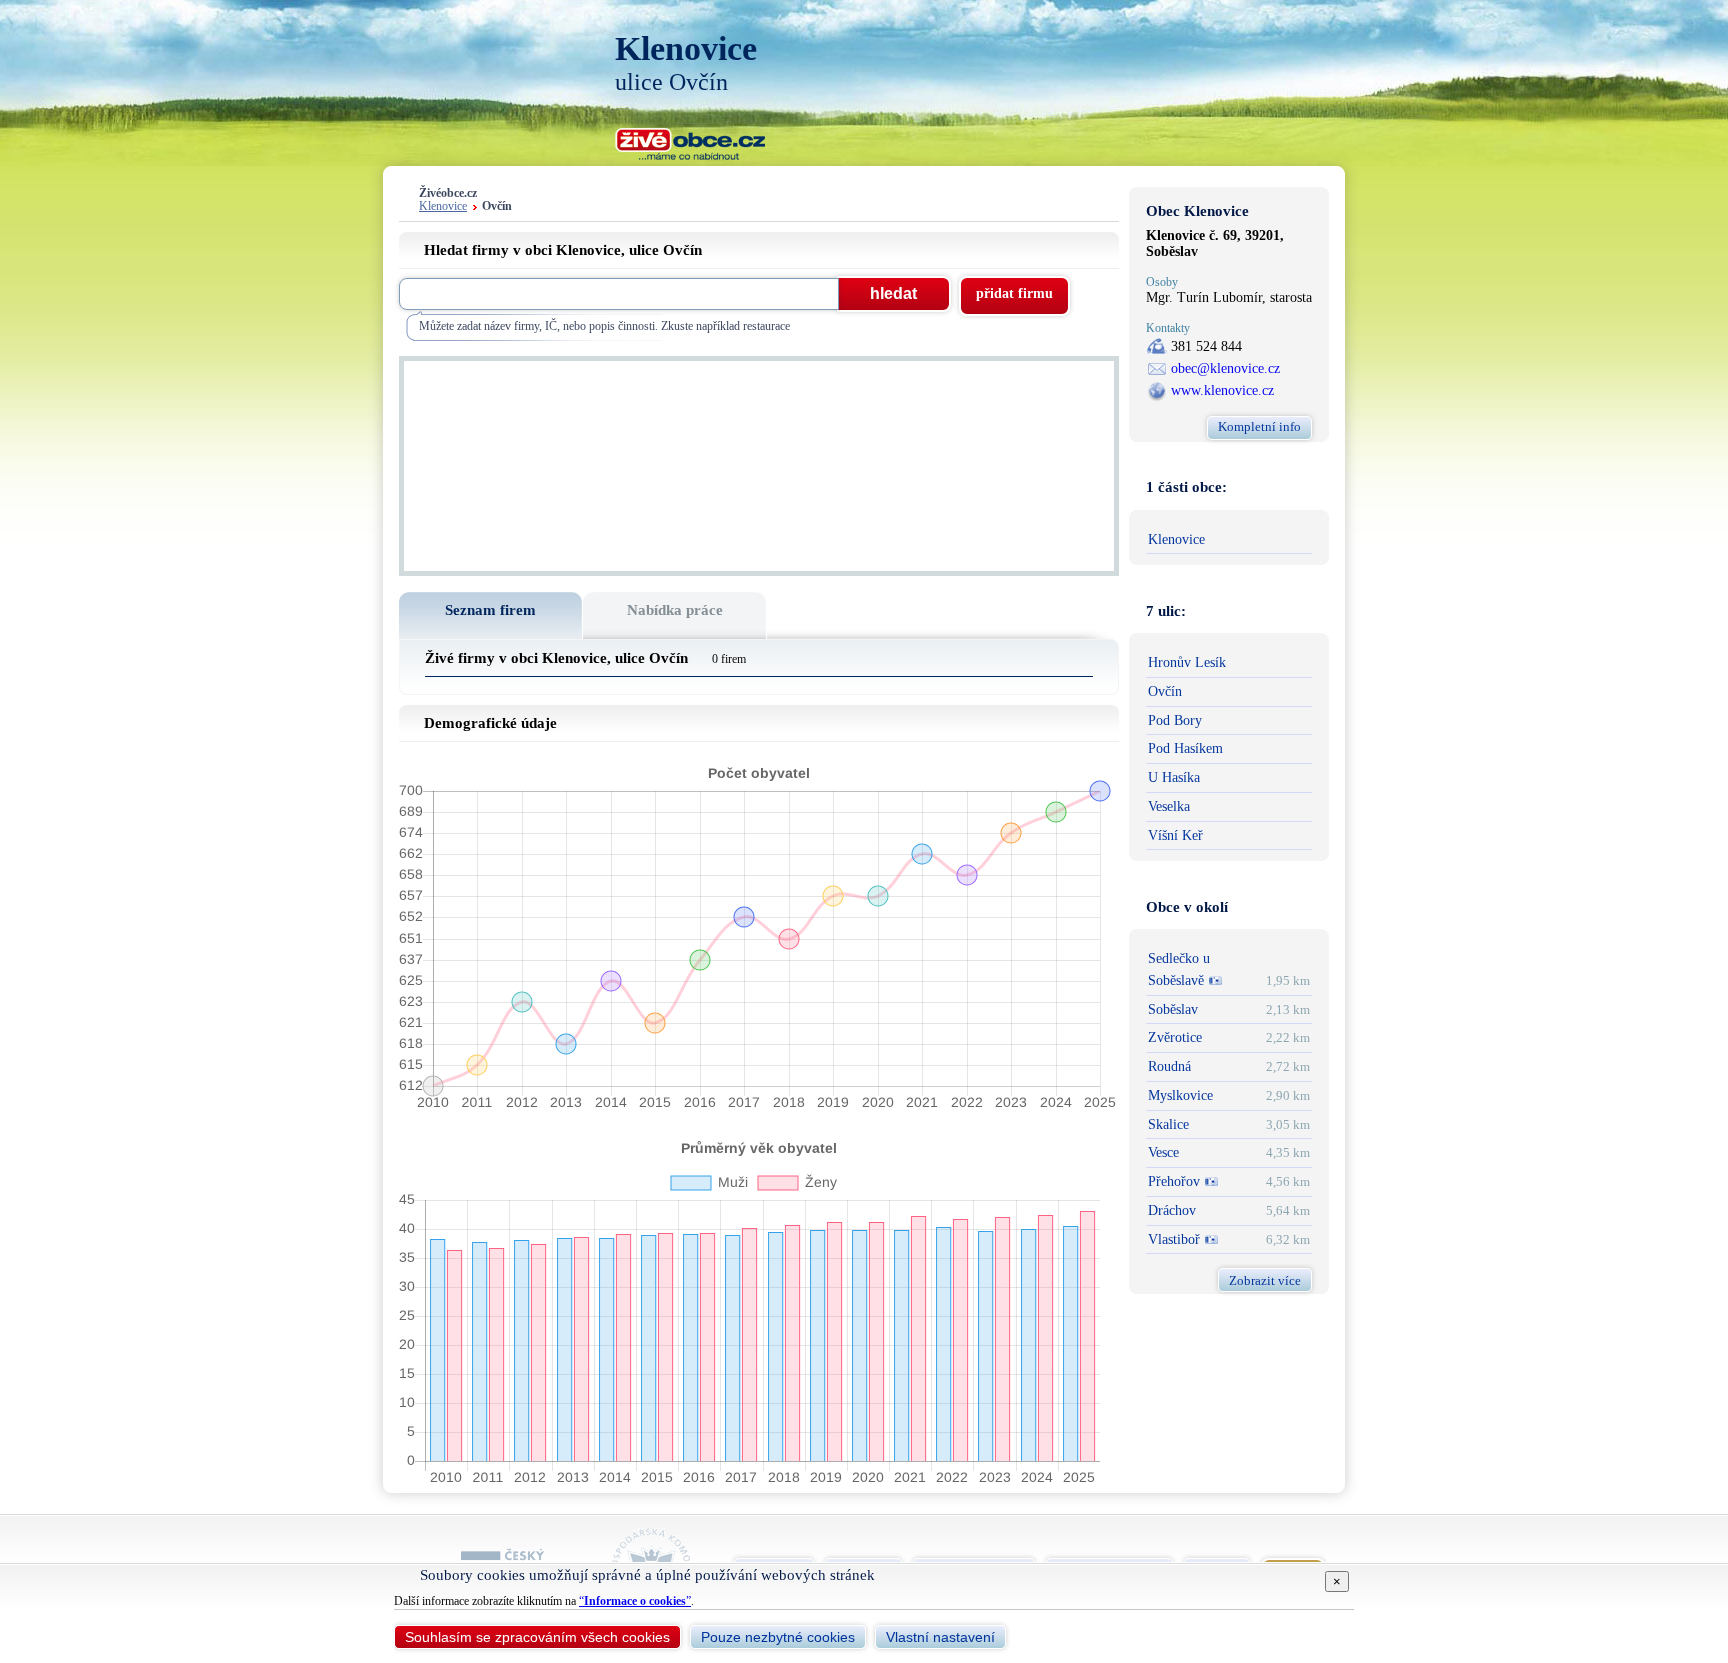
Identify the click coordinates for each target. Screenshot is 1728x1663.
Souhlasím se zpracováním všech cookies (537, 1637)
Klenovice (443, 206)
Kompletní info (1259, 426)
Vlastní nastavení (940, 1637)
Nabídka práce (675, 610)
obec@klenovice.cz (1225, 368)
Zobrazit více (1265, 1280)
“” (635, 1601)
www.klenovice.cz (1222, 390)
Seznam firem (490, 610)
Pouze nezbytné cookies (778, 1637)
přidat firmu (1014, 293)
